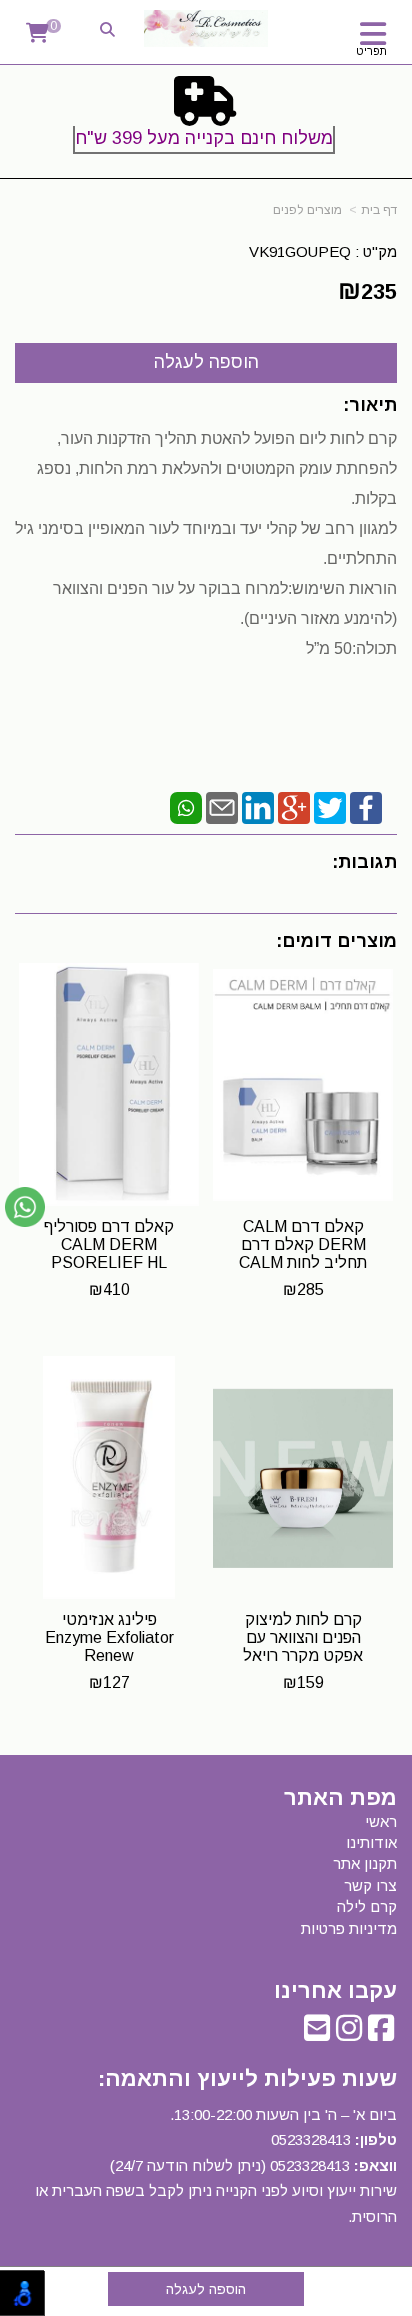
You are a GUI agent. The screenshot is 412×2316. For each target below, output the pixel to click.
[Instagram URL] (349, 2033)
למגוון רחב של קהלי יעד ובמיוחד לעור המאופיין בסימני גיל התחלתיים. (206, 588)
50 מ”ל (329, 648)
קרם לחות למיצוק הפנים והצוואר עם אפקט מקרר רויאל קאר (303, 1646)
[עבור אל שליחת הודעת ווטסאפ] (25, 1207)
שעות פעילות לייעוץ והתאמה (251, 2078)
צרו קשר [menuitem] (370, 1885)
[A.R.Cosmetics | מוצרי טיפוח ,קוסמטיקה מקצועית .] (206, 28)
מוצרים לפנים (307, 210)
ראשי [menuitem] (381, 1821)
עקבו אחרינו (335, 1991)
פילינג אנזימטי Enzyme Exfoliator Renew (109, 1637)
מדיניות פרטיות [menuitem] (349, 1928)
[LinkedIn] (258, 806)
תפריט (371, 51)
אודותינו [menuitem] (371, 1842)
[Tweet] (330, 806)
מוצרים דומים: (336, 941)
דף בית (379, 210)
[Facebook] (366, 806)
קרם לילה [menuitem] (367, 1906)
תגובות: (364, 862)
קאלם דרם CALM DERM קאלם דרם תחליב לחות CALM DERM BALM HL (303, 1253)
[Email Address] (317, 2033)
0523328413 (311, 2139)
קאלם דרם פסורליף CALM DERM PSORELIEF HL (109, 1244)
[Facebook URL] (381, 2033)
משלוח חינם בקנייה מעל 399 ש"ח (204, 138)
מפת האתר (340, 1798)
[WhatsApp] (186, 806)
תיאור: (370, 405)
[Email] (222, 806)
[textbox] (206, 119)
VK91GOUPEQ (300, 251)
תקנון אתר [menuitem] (365, 1863)
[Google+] (294, 806)
